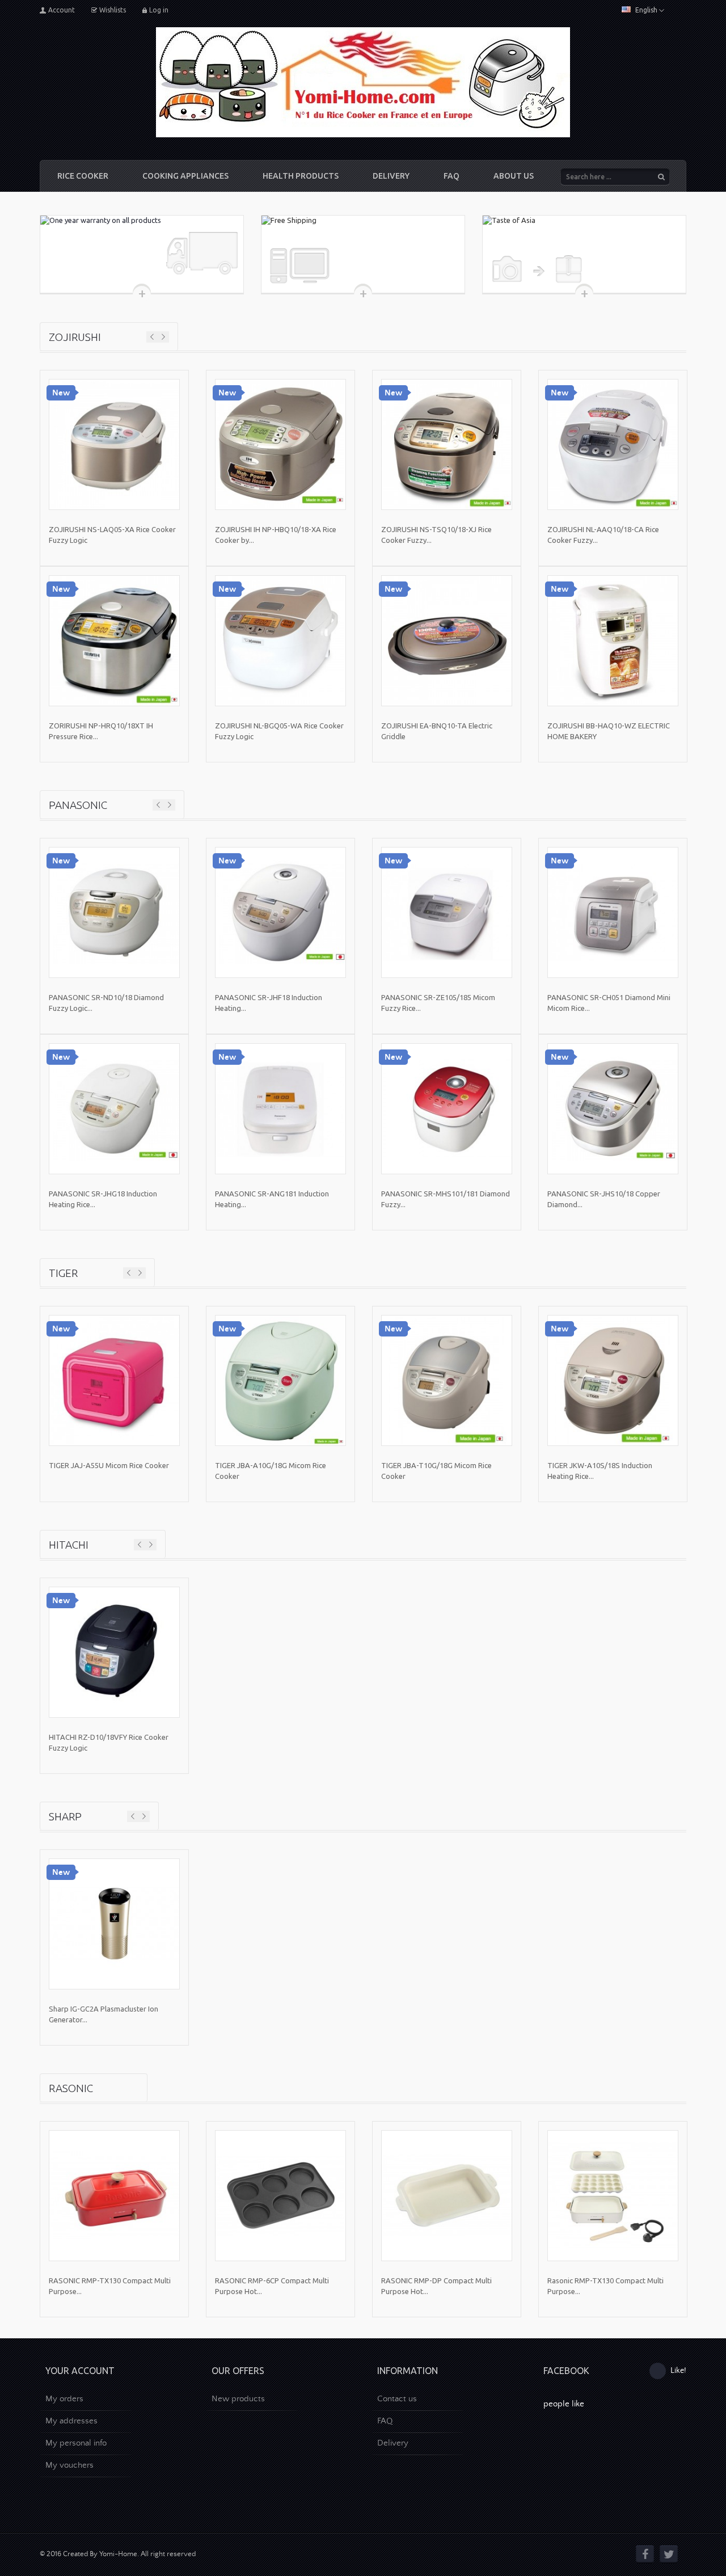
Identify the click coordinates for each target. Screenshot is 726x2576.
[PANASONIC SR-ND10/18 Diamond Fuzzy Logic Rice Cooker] (114, 912)
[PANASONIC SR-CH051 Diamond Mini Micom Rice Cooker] (613, 912)
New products (238, 2399)
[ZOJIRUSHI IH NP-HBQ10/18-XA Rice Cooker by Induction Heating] (280, 444)
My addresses (71, 2421)
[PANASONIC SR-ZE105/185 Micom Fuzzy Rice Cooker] (447, 912)
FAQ (451, 176)
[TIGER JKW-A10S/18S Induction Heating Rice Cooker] (613, 1380)
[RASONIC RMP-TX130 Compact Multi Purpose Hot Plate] (114, 2196)
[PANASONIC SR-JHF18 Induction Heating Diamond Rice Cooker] (280, 912)
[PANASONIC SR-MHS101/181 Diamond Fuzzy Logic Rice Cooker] (447, 1109)
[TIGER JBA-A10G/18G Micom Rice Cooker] (280, 1380)
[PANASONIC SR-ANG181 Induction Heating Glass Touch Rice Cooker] (280, 1109)
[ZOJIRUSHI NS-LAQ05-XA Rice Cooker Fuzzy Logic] (114, 444)
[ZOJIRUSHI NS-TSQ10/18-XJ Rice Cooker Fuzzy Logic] (447, 444)
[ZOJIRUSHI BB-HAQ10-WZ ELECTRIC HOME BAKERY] (613, 641)
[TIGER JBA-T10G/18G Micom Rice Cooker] (447, 1380)
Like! (678, 2371)
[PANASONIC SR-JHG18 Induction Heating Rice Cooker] (114, 1109)
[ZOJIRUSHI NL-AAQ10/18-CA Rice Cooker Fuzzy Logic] (613, 444)
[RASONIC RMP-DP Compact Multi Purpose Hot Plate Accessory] (447, 2196)
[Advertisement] (446, 2482)
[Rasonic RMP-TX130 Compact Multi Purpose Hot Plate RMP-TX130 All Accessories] (613, 2196)
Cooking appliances (185, 176)
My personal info (76, 2443)
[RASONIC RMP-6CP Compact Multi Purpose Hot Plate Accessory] (280, 2196)
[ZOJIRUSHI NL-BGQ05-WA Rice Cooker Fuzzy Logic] (280, 641)
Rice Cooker (83, 176)
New (61, 393)
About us (514, 176)
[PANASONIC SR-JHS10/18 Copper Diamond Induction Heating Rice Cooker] (613, 1109)
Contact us (397, 2399)
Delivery (391, 176)
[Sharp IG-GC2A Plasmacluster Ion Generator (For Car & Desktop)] (114, 1924)
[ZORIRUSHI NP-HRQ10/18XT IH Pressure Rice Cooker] (114, 641)
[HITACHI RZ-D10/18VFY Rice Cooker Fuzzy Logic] (114, 1652)
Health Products (301, 176)
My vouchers (69, 2465)
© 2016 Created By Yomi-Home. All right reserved (118, 2554)
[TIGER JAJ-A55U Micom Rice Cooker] (114, 1380)
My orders (64, 2399)
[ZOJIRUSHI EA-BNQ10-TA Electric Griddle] (447, 641)
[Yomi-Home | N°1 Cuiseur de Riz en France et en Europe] (363, 82)
